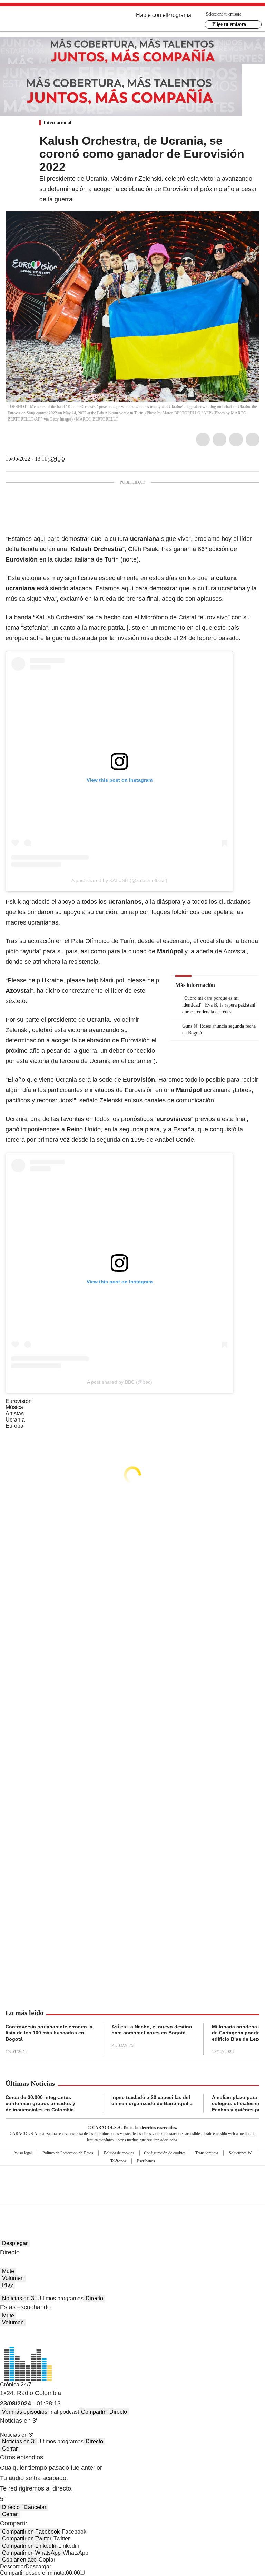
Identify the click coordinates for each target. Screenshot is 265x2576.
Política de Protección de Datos (68, 2153)
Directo (94, 2298)
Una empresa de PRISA (132, 2181)
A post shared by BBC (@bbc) (120, 1382)
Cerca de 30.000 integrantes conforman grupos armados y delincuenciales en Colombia (40, 2103)
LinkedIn (236, 440)
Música (14, 1407)
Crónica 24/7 (16, 2385)
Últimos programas (60, 2298)
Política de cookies (119, 2153)
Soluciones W (240, 2153)
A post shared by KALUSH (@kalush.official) (119, 880)
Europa (14, 1426)
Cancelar (35, 2507)
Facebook (203, 440)
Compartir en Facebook (31, 2532)
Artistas (15, 1413)
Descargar (13, 2567)
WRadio (43, 20)
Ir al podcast (64, 2412)
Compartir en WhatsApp (31, 2553)
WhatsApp (253, 440)
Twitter (219, 440)
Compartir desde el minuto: (40, 2573)
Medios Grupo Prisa (133, 2198)
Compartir (93, 2412)
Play (8, 2285)
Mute (8, 2271)
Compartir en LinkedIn (29, 2546)
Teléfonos (118, 2161)
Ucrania (15, 1420)
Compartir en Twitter (27, 2539)
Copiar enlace (19, 2560)
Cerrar (10, 2449)
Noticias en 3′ (19, 2298)
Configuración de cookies (165, 2153)
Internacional (57, 123)
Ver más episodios (25, 2412)
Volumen (13, 2278)
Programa (179, 15)
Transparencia (207, 2153)
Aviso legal (23, 2153)
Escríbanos (146, 2161)
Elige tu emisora (229, 24)
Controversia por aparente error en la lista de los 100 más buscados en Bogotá (49, 2033)
